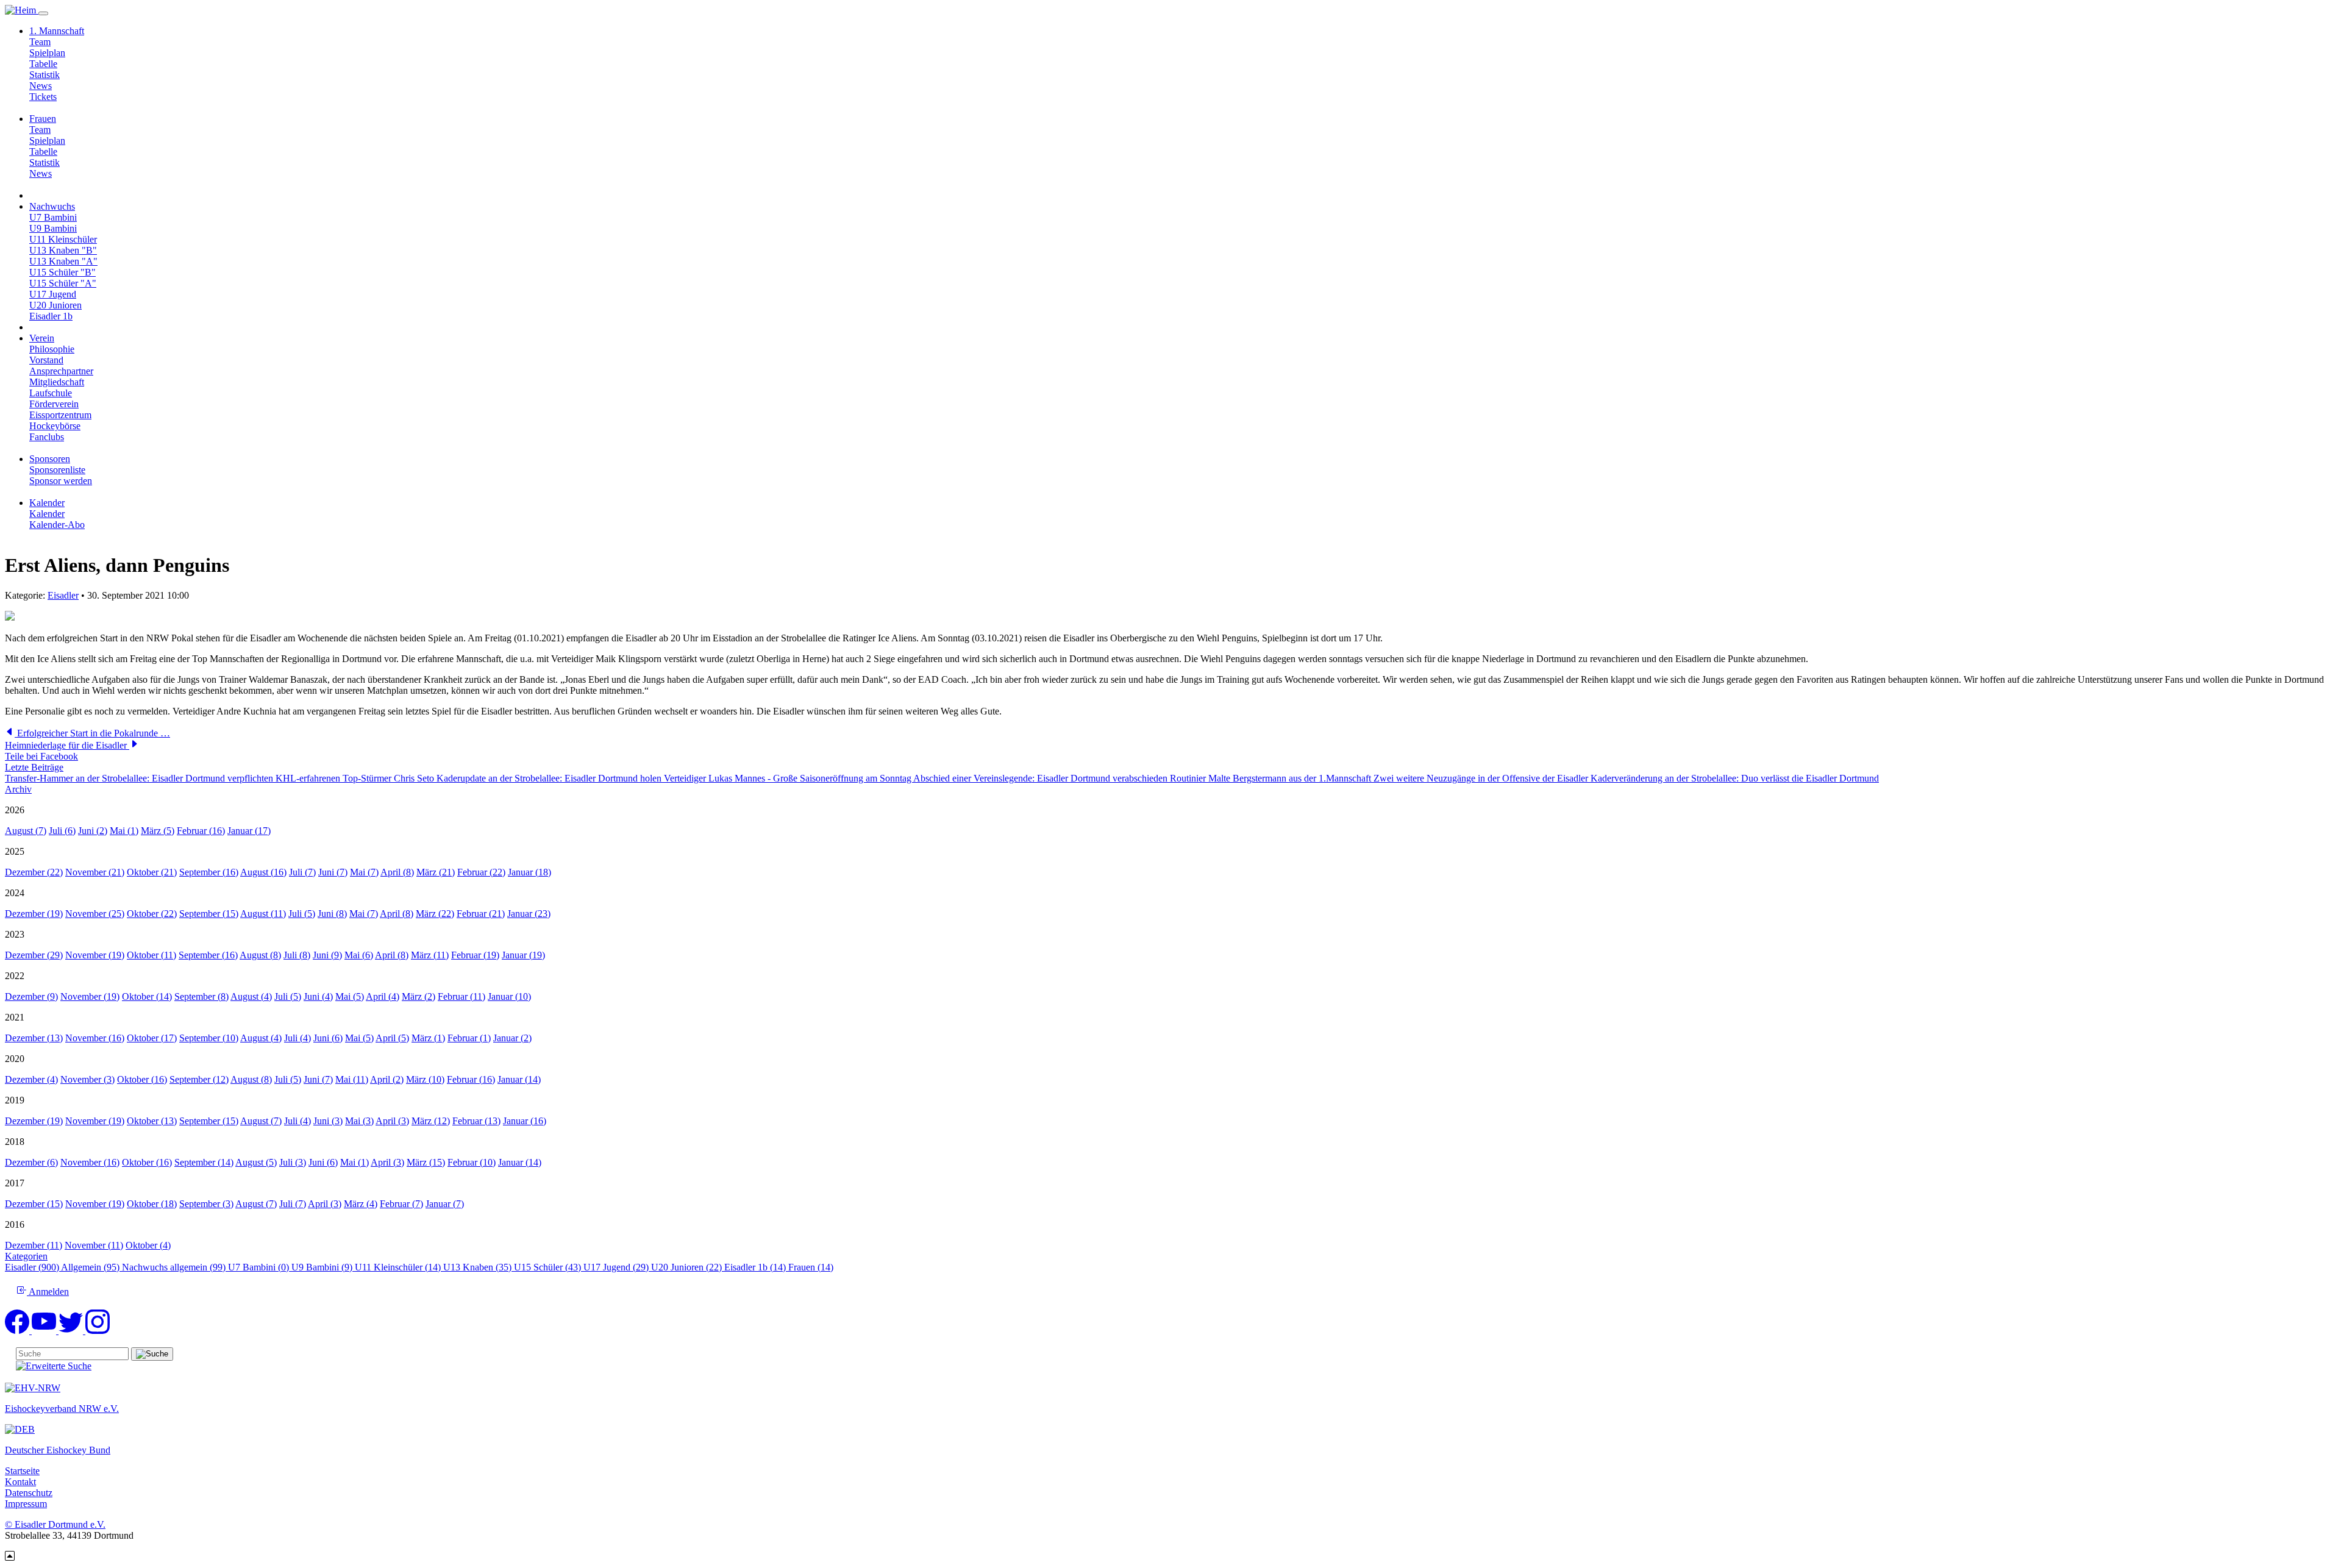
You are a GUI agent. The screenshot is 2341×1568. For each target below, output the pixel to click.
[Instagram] (98, 1331)
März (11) (430, 955)
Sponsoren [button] (50, 459)
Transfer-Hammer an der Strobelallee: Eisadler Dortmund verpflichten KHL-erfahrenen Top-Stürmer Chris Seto (221, 778)
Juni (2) (93, 831)
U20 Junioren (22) (688, 1267)
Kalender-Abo (57, 525)
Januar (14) (519, 1079)
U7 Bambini (53, 217)
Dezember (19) (34, 914)
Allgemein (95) (91, 1267)
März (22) (435, 914)
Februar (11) (461, 996)
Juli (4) (298, 1038)
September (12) (199, 1079)
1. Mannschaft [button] (57, 31)
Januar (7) (445, 1204)
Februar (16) (201, 831)
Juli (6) (62, 831)
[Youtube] (45, 1331)
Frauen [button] (43, 119)
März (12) (431, 1121)
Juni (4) (318, 996)
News (41, 86)
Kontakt (20, 1482)
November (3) (87, 1079)
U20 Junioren (55, 305)
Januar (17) (249, 831)
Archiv (18, 789)
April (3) (392, 1121)
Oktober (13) (152, 1121)
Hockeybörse (55, 426)
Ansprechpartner (61, 371)
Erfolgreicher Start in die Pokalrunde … (92, 733)
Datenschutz (29, 1493)
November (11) (94, 1245)
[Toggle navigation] (43, 13)
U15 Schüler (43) (549, 1267)
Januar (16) (525, 1121)
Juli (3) (293, 1162)
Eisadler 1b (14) (756, 1267)
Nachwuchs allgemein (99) (175, 1267)
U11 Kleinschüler (63, 239)
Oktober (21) (152, 872)
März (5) (158, 831)
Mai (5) (350, 996)
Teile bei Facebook (41, 756)
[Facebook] (18, 1331)
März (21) (436, 872)
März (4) (361, 1204)
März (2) (419, 996)
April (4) (383, 996)
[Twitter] (72, 1331)
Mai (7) (364, 872)
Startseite (22, 1471)
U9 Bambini (53, 228)
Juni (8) (332, 914)
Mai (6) (359, 955)
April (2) (387, 1079)
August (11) (263, 914)
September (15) (209, 914)
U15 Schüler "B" (62, 272)
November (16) (95, 1038)
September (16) (209, 872)
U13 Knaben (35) (479, 1267)
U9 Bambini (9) (323, 1267)
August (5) (256, 1162)
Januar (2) (512, 1038)
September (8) (201, 996)
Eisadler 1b (51, 316)
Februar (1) (469, 1038)
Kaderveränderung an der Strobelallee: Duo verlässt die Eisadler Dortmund (1735, 778)
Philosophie (52, 349)
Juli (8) (297, 955)
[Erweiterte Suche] (54, 1366)
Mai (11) (352, 1079)
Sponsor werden (61, 481)
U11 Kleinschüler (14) (399, 1267)
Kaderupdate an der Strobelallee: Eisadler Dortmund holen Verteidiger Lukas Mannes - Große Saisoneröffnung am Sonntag (675, 778)
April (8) (397, 872)
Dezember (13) (34, 1038)
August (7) (26, 831)
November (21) (95, 872)
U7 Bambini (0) (260, 1267)
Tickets (43, 97)
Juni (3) (328, 1121)
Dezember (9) (31, 996)
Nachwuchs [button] (52, 206)
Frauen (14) (811, 1267)
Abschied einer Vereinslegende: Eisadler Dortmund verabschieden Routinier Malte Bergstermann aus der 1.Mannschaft (1143, 778)
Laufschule (51, 393)
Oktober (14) (147, 996)
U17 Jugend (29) (617, 1267)
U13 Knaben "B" (63, 250)
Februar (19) (475, 955)
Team (40, 42)
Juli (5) (302, 914)
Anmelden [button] (48, 1292)
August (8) (260, 955)
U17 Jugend (53, 294)
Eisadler (63, 595)
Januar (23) (529, 914)
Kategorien (26, 1256)
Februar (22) (481, 872)
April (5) (392, 1038)
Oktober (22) (152, 914)
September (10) (209, 1038)
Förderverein (54, 404)
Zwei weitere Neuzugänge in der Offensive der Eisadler (1482, 778)
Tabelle (43, 64)
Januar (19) (523, 955)
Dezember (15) (34, 1204)
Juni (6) (328, 1038)
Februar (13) (476, 1121)
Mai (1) (124, 831)
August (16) (263, 872)
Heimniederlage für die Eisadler (67, 745)
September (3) (206, 1204)
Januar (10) (509, 996)
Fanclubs (47, 437)
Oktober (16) (142, 1079)
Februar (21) (481, 914)
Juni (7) (333, 872)
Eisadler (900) (33, 1267)
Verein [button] (42, 338)
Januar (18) (529, 872)
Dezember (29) (34, 955)
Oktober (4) (148, 1245)
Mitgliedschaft (57, 382)
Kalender (47, 514)
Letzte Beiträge (34, 767)
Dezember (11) (34, 1245)
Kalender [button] (47, 503)
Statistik (45, 75)
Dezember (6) (31, 1162)
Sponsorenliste (57, 470)
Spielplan (47, 53)
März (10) (425, 1079)
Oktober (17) (152, 1038)
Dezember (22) (34, 872)
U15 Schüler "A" (63, 283)
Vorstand (46, 360)
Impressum (26, 1504)
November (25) (95, 914)
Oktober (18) (152, 1204)
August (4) (251, 996)
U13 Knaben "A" (63, 261)
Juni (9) (327, 955)
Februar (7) (401, 1204)
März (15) (426, 1162)
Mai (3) (359, 1121)
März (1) (428, 1038)
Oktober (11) (151, 955)
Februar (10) (472, 1162)
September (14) (204, 1162)
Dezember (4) (31, 1079)
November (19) (95, 955)
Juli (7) (302, 872)
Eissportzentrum (60, 415)
